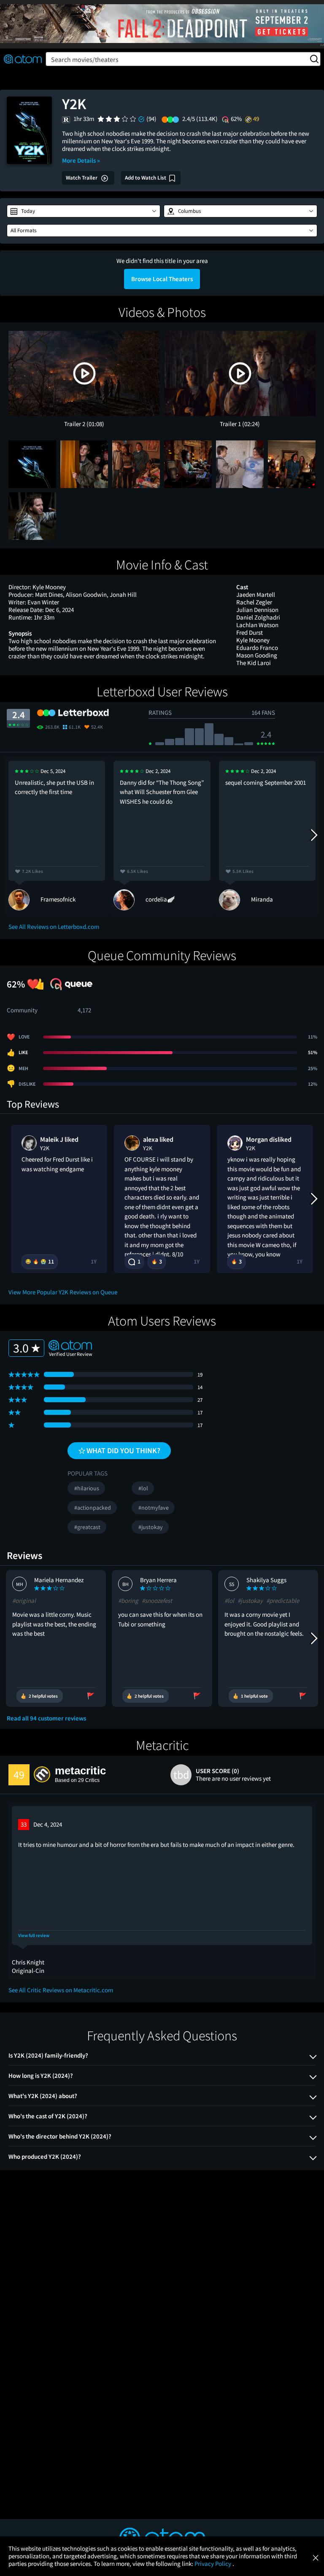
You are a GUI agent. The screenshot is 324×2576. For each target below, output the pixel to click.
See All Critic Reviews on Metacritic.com (61, 1990)
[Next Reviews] (313, 835)
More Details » (81, 160)
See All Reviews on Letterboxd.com (54, 927)
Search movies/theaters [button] (85, 59)
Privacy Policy (213, 2564)
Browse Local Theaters (162, 279)
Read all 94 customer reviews (46, 1718)
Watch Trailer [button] (82, 178)
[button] (84, 211)
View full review (34, 1936)
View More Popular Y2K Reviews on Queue (63, 1292)
